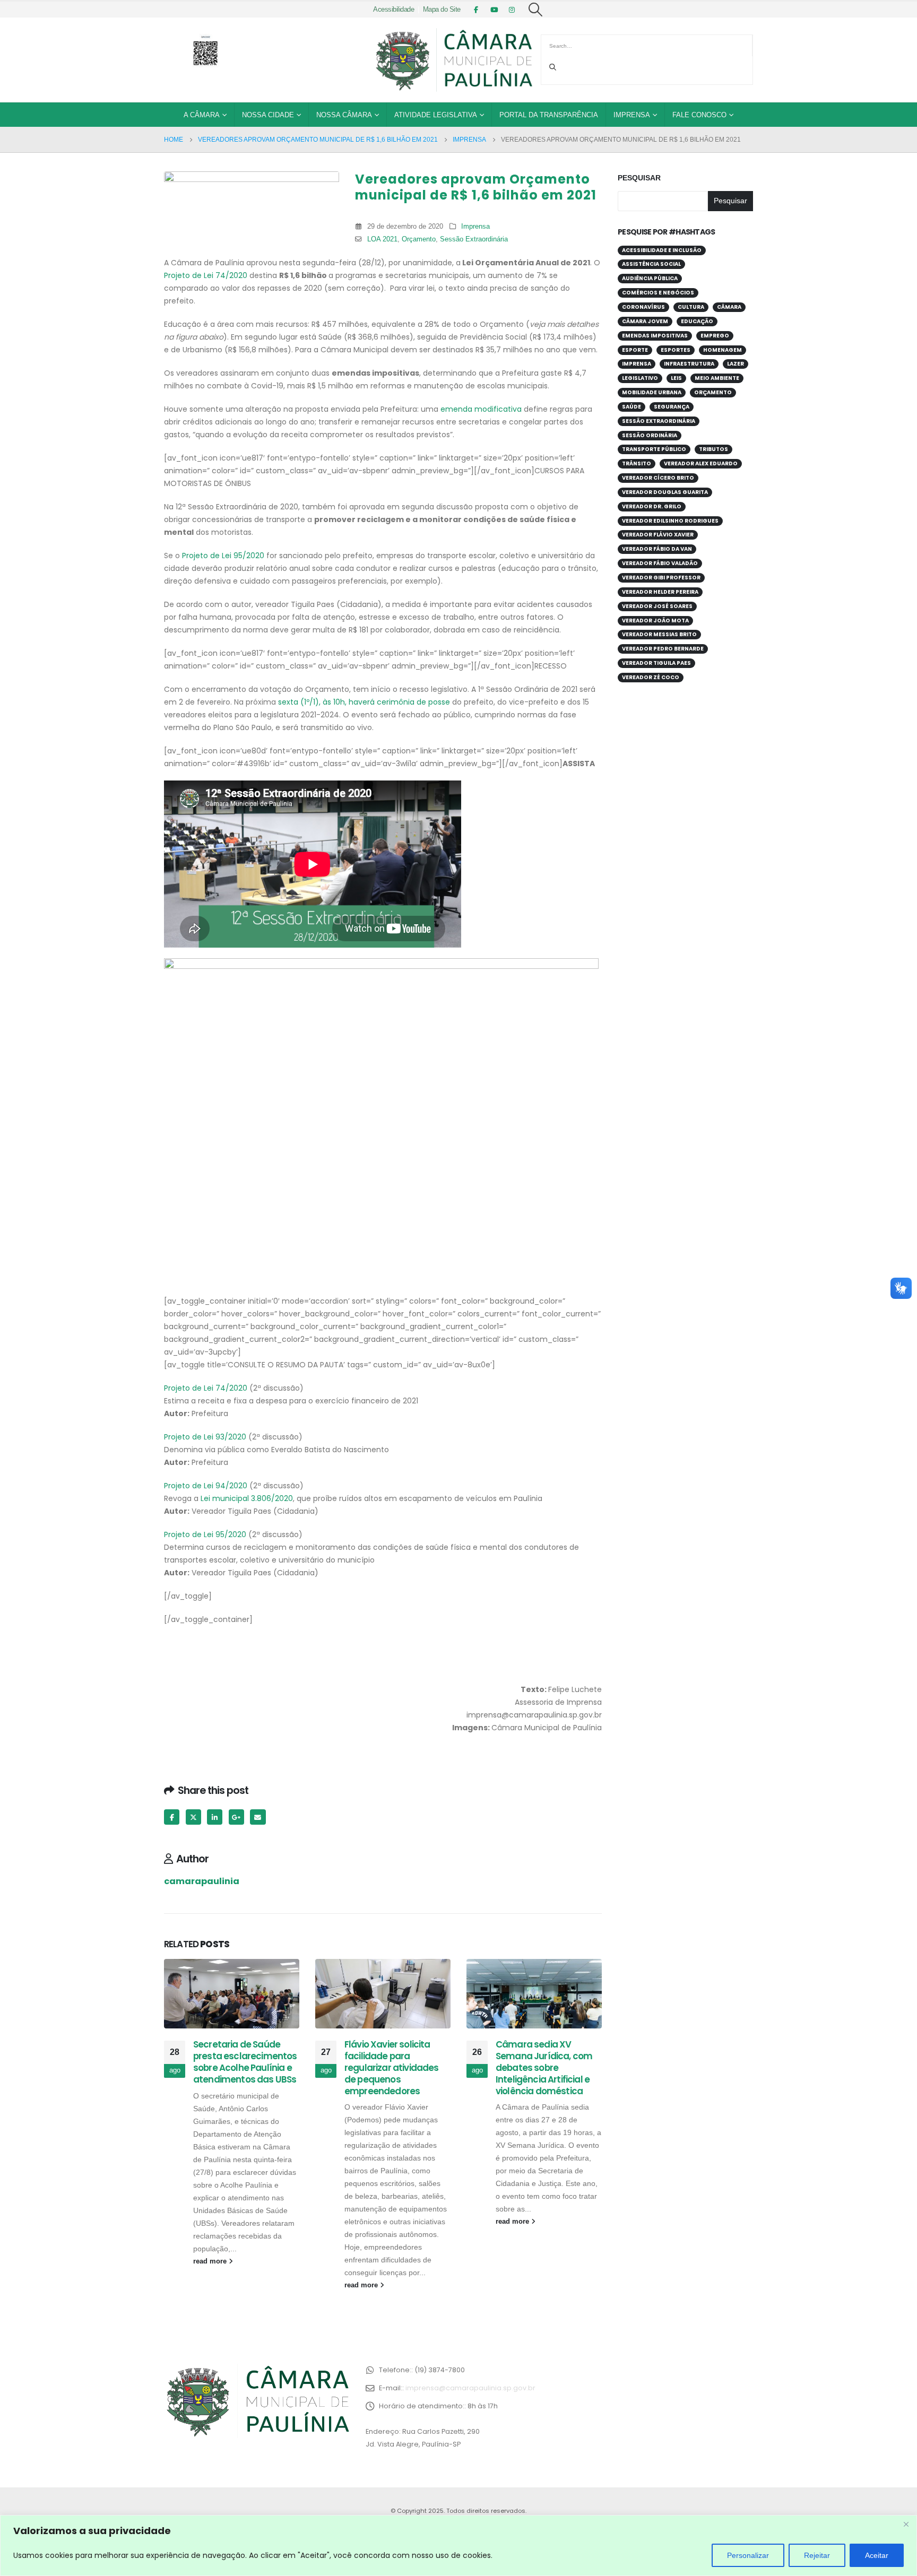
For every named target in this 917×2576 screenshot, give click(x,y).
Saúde (631, 407)
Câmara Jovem (645, 321)
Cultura (691, 307)
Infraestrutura (689, 364)
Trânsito (637, 463)
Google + (236, 1817)
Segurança (672, 407)
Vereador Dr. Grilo (652, 506)
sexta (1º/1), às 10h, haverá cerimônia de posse (364, 702)
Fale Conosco (699, 115)
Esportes (676, 350)
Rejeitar (817, 2555)
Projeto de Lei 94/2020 (206, 1486)
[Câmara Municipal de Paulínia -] (453, 60)
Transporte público (654, 449)
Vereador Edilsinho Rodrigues (670, 521)
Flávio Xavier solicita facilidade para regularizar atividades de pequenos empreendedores (392, 2067)
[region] (458, 2545)
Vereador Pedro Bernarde (663, 649)
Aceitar (877, 2555)
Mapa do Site (442, 10)
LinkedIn (215, 1817)
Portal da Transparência (549, 115)
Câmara (729, 307)
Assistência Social (651, 264)
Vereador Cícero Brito (658, 478)
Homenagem (723, 350)
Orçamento (419, 239)
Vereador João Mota (655, 621)
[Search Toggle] (536, 10)
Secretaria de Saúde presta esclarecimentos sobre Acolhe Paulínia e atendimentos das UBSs (245, 2062)
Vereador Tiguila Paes (656, 663)
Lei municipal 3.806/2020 (247, 1498)
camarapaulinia (202, 1881)
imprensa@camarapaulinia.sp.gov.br (470, 2388)
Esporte (635, 350)
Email (258, 1817)
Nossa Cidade (268, 115)
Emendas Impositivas (655, 336)
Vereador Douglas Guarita (665, 492)
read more (211, 2261)
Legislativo (640, 378)
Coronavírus (643, 307)
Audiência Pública (650, 278)
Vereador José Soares (657, 606)
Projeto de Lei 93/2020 (205, 1437)
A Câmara (202, 115)
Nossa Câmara (344, 115)
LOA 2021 (382, 239)
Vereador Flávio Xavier (658, 535)
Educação (697, 321)
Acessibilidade (393, 10)
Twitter (193, 1817)
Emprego (715, 336)
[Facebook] (476, 10)
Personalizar (748, 2555)
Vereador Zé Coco (651, 677)
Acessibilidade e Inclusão (662, 250)
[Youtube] (494, 10)
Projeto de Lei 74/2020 (206, 275)
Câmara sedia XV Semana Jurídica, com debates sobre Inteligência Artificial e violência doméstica (544, 2067)
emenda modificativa (481, 409)
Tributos (713, 449)
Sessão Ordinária (650, 435)
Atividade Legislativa (436, 115)
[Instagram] (512, 10)
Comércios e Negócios (658, 293)
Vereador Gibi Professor (661, 578)
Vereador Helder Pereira (660, 592)
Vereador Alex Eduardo (701, 463)
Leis (676, 378)
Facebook (172, 1817)
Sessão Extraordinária (474, 239)
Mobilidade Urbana (652, 392)
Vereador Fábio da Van (657, 549)
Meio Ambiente (717, 378)
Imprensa (632, 115)
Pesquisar (639, 178)
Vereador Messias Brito (659, 634)
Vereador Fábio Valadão (660, 563)
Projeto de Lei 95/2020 (223, 556)
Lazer (736, 364)
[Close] (906, 2524)
